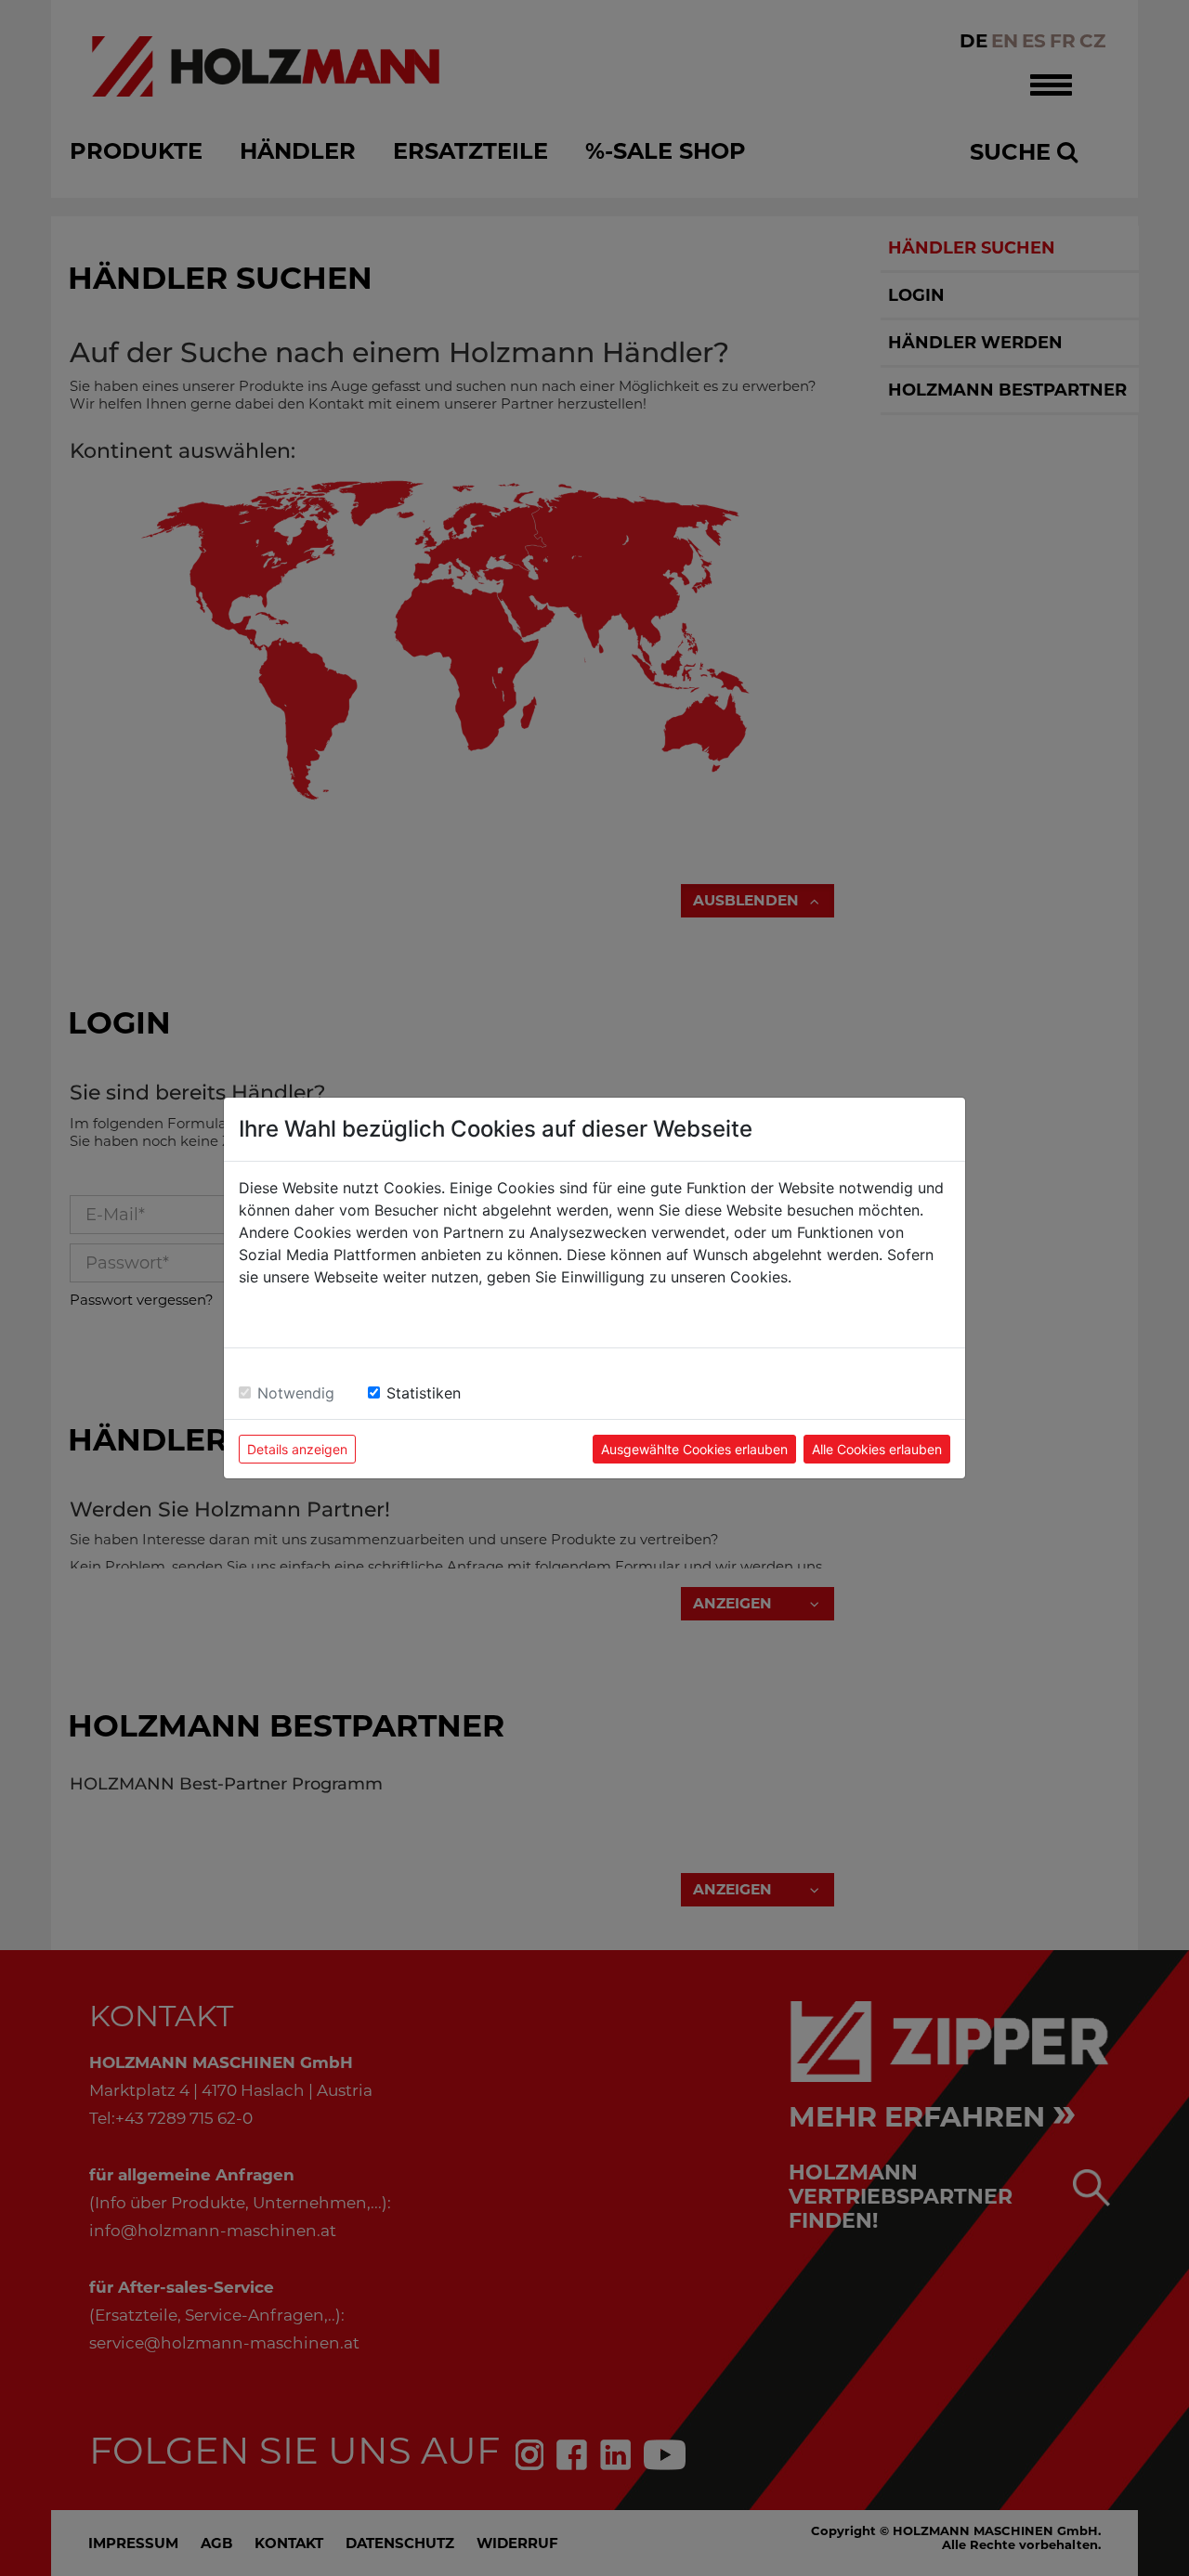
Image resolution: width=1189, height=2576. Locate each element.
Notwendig (296, 1393)
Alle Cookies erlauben (877, 1449)
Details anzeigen (297, 1449)
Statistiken (424, 1393)
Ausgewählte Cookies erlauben (694, 1449)
